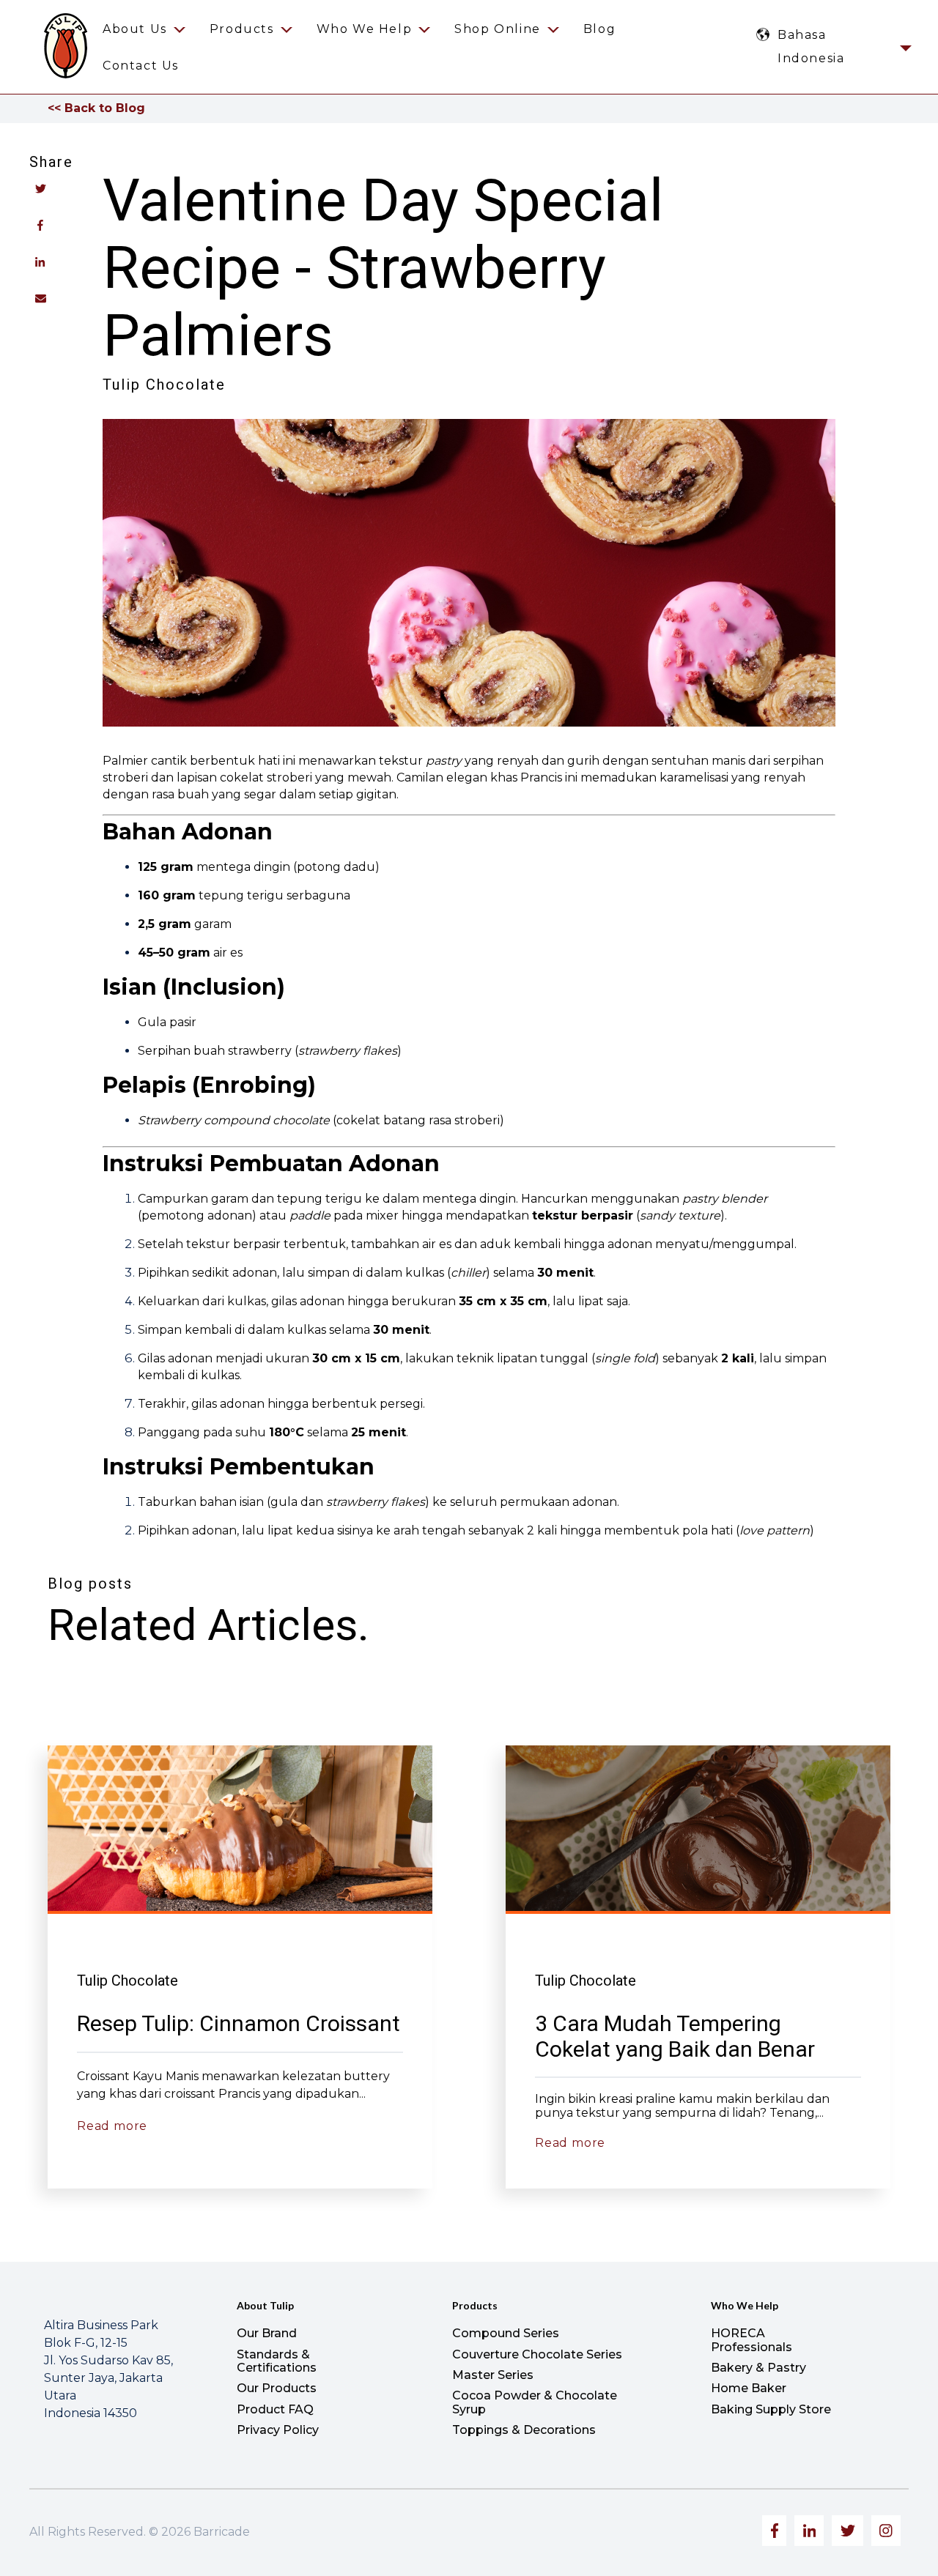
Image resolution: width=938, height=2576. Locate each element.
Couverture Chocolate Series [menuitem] (537, 2354)
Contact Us (141, 66)
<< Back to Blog (96, 108)
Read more (112, 2126)
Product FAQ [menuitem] (275, 2409)
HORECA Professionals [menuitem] (751, 2340)
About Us (135, 29)
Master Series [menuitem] (493, 2375)
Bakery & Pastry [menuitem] (758, 2368)
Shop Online (498, 29)
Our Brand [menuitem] (267, 2333)
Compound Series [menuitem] (506, 2333)
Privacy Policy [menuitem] (278, 2430)
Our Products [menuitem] (277, 2388)
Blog (599, 29)
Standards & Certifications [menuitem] (277, 2361)
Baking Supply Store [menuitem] (771, 2409)
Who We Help (365, 29)
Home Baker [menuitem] (749, 2388)
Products (242, 29)
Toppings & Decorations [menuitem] (524, 2430)
